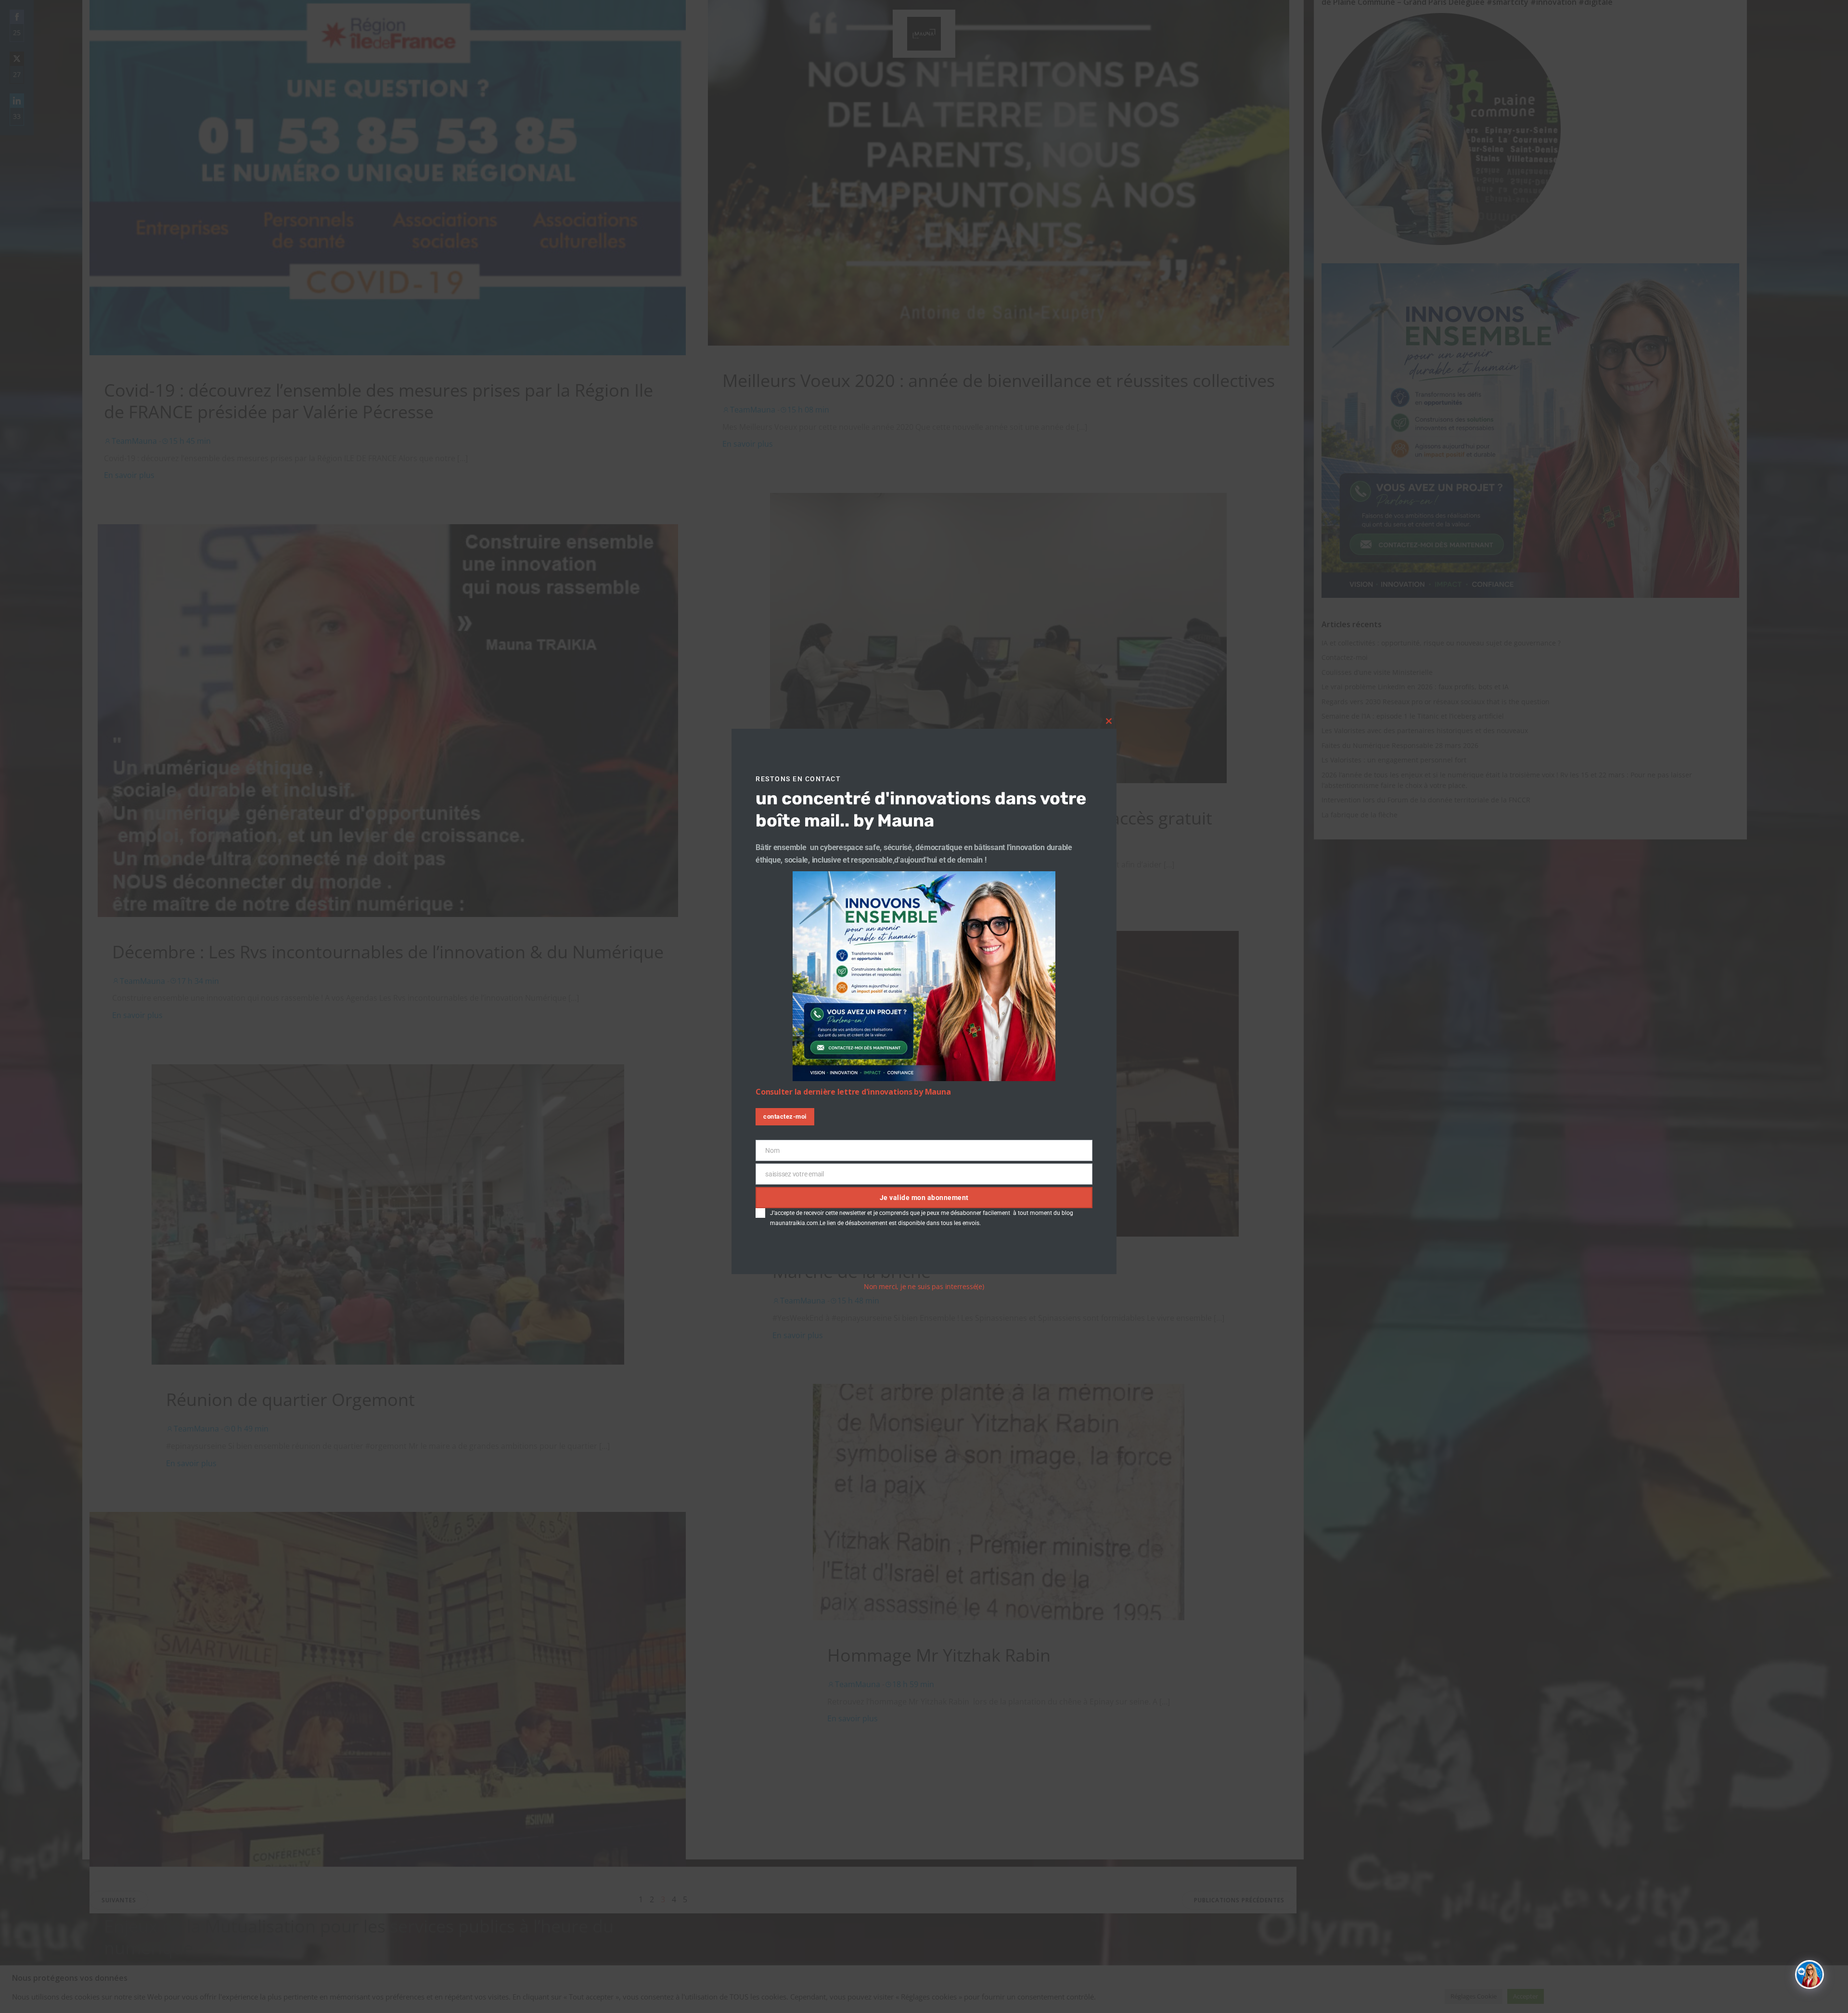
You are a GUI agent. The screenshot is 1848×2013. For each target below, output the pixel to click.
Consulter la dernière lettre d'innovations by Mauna (853, 1092)
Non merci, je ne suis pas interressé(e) (924, 1286)
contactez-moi (785, 1116)
